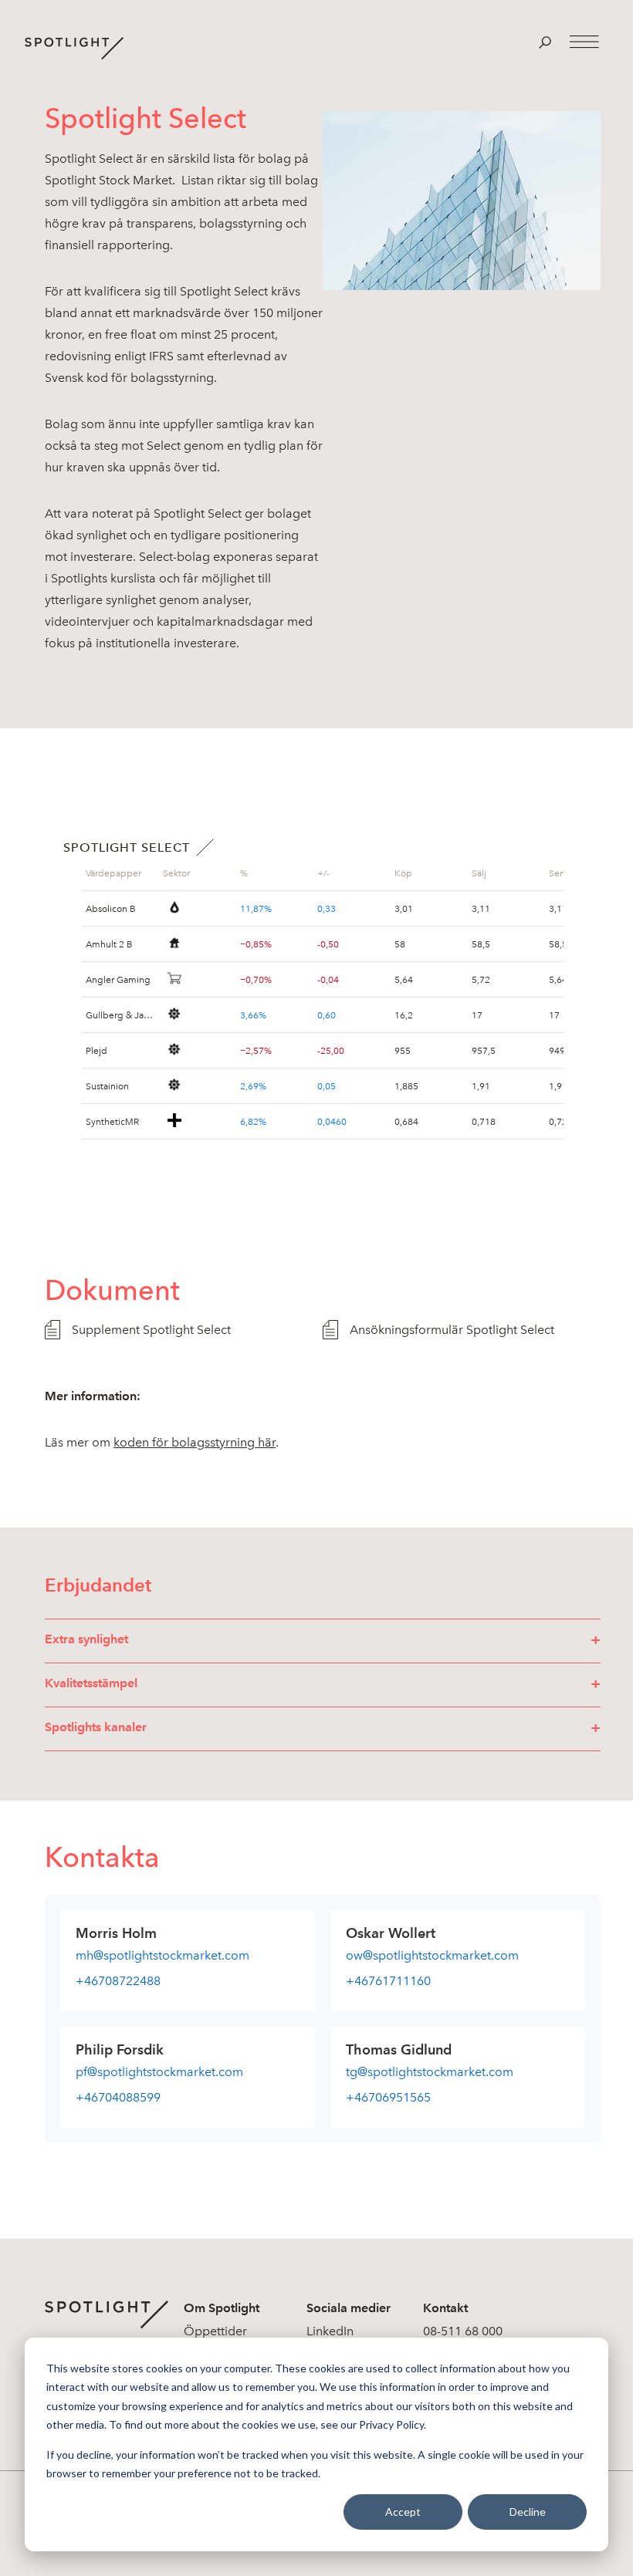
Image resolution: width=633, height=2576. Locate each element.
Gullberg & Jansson (120, 1015)
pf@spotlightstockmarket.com (159, 2072)
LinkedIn (330, 2331)
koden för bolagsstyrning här (195, 1442)
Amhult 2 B (109, 944)
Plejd (96, 1051)
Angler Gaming (118, 980)
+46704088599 (118, 2097)
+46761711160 (388, 1981)
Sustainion (107, 1086)
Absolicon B (111, 909)
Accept (403, 2512)
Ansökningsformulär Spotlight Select (452, 1330)
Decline (528, 2512)
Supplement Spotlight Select (151, 1330)
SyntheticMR (112, 1122)
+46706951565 (388, 2097)
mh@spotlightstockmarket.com (162, 1955)
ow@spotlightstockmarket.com (432, 1955)
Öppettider (215, 2331)
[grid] (120, 873)
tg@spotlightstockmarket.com (430, 2072)
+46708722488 (118, 1981)
